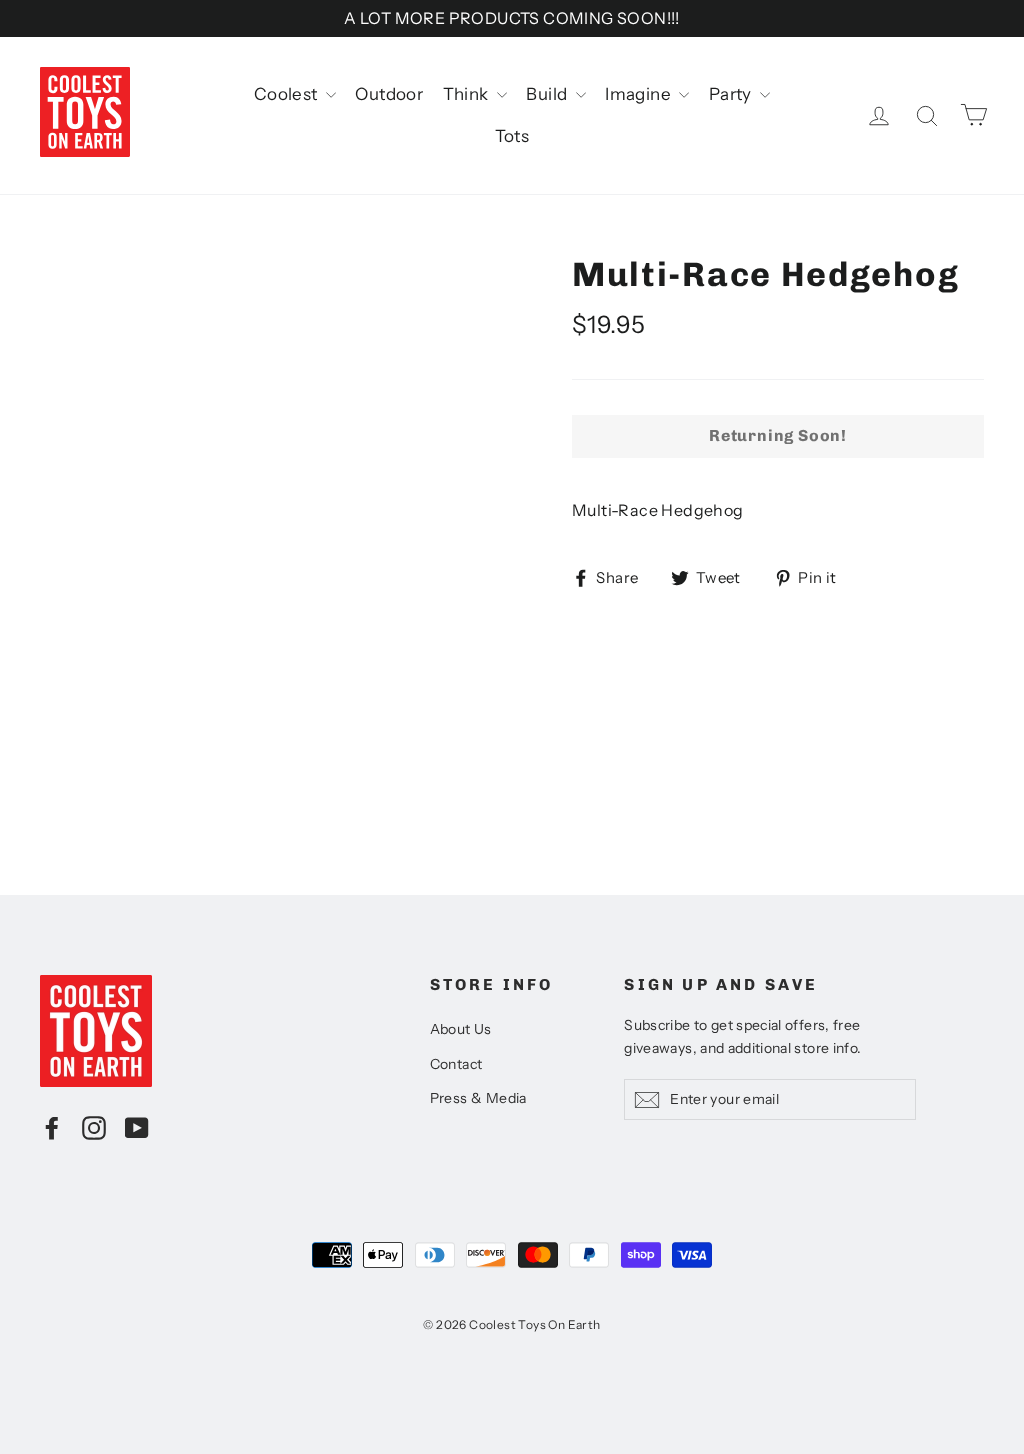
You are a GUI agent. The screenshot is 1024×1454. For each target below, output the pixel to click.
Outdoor (389, 94)
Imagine (639, 94)
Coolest (287, 94)
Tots (512, 136)
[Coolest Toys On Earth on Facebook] (52, 1127)
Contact (456, 1064)
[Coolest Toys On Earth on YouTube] (137, 1127)
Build (548, 94)
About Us (461, 1029)
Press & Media (478, 1098)
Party (732, 94)
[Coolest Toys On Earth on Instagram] (94, 1127)
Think (467, 94)
